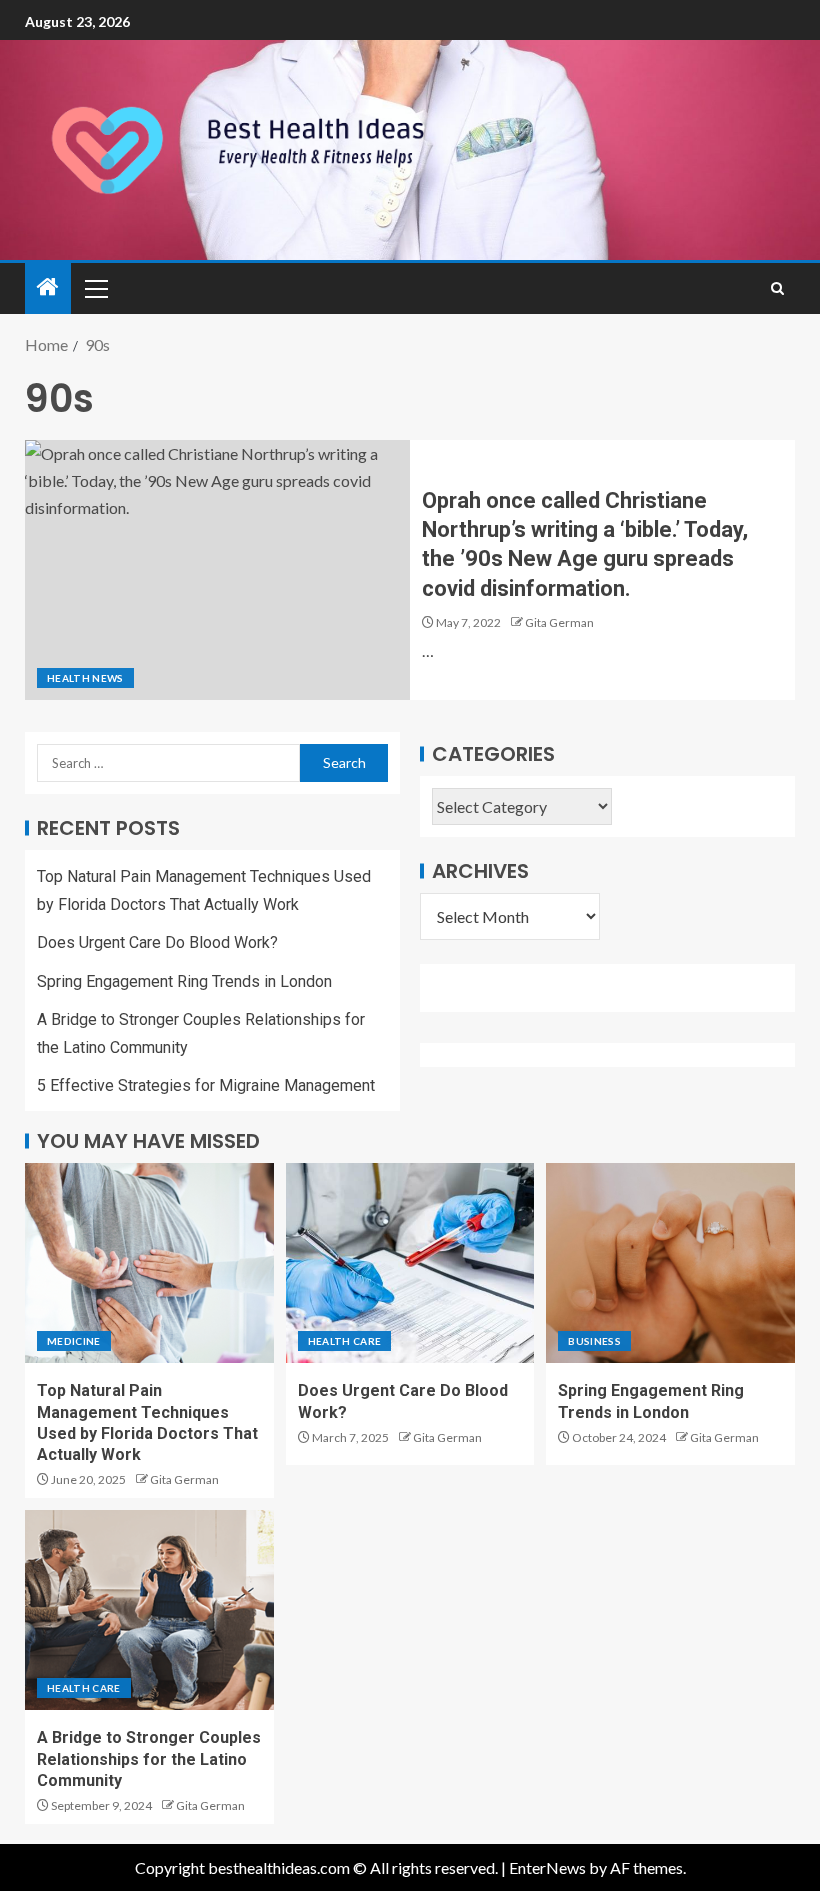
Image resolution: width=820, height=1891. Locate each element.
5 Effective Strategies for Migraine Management (206, 1085)
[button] (95, 288)
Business (594, 1341)
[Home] (48, 287)
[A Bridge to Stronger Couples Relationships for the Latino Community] (149, 1610)
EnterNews (547, 1867)
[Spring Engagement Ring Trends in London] (670, 1263)
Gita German (559, 622)
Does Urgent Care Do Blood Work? (157, 942)
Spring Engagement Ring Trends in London (184, 981)
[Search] (777, 288)
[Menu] (95, 288)
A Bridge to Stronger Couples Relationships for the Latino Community (149, 1759)
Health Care (345, 1341)
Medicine (74, 1341)
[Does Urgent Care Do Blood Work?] (410, 1263)
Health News (85, 678)
